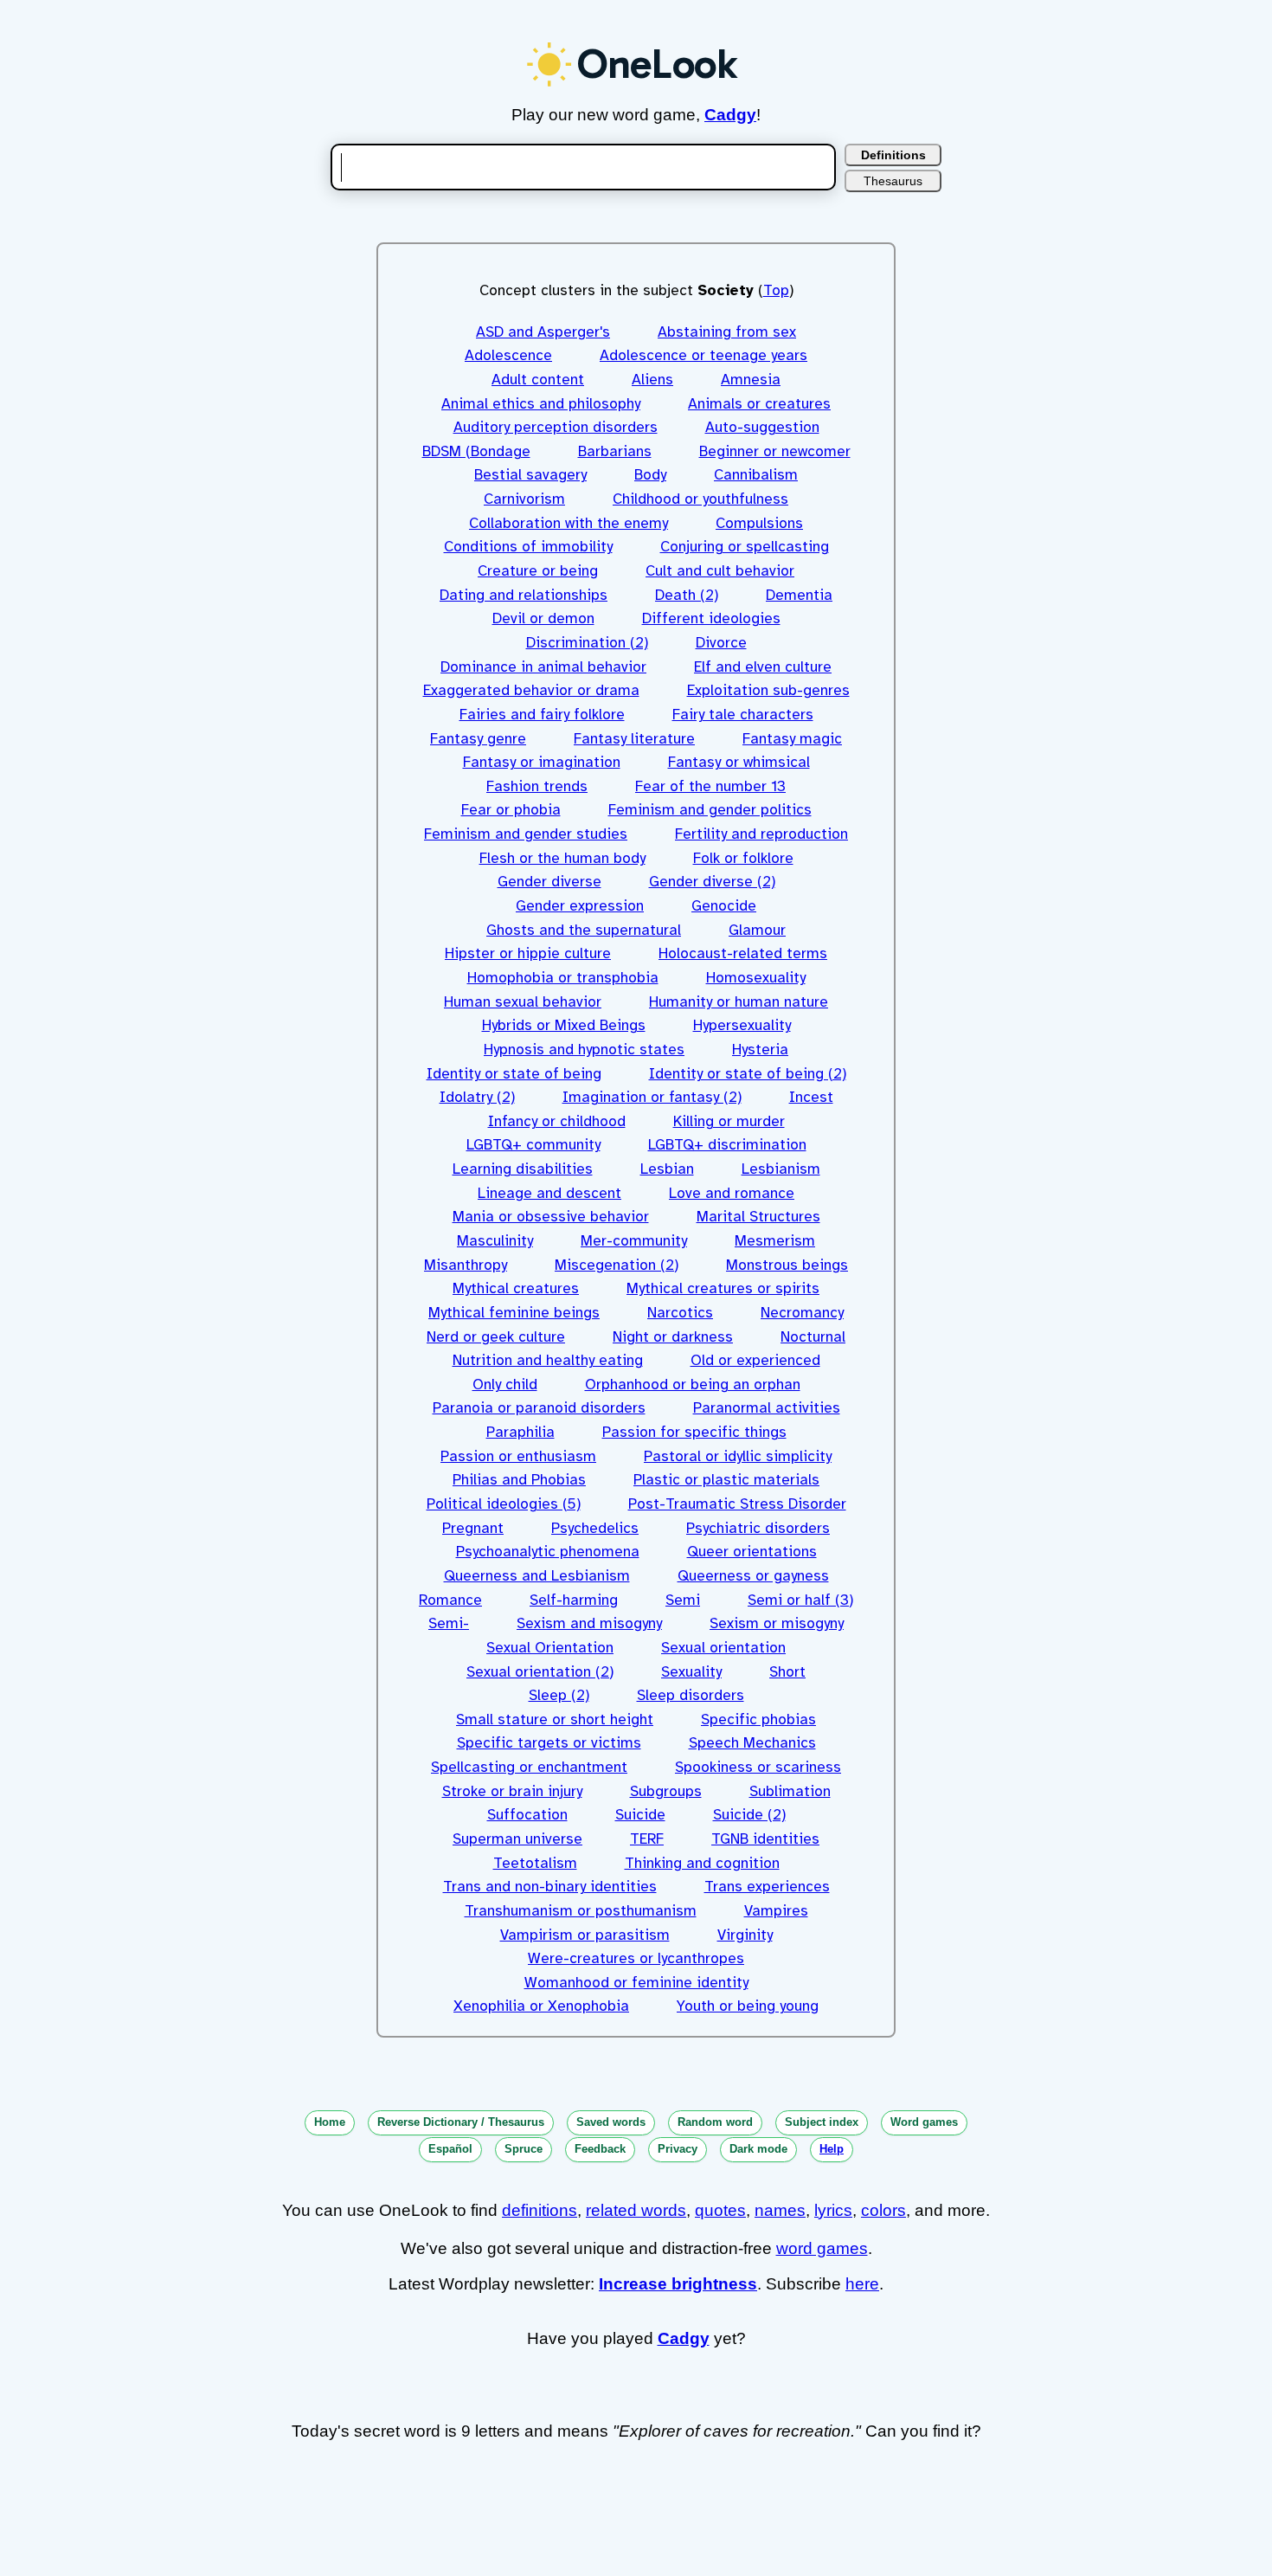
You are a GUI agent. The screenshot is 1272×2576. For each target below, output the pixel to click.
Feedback (600, 2149)
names (780, 2210)
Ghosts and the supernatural (584, 930)
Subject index (822, 2122)
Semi (683, 1600)
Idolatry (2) (477, 1097)
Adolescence (508, 355)
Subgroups (666, 1791)
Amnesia (751, 380)
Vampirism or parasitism (585, 1935)
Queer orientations (752, 1552)
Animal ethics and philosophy (541, 404)
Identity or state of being (514, 1074)
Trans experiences (767, 1887)
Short (787, 1672)
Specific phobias (758, 1719)
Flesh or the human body (562, 858)
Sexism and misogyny (589, 1623)
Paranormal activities (767, 1408)
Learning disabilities (523, 1169)
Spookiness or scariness (758, 1767)
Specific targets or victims (549, 1743)
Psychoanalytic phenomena (548, 1552)
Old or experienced (755, 1360)
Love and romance (732, 1193)
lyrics (833, 2210)
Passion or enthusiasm (518, 1456)
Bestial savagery (530, 475)
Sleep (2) (559, 1695)
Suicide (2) (749, 1815)
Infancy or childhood (557, 1121)
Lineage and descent (549, 1193)
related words (636, 2210)
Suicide (640, 1815)
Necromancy (802, 1313)
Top (776, 290)
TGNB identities (765, 1839)
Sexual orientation (723, 1648)
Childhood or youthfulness (700, 499)
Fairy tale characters (743, 715)
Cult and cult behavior (720, 571)
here (862, 2284)
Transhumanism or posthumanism (581, 1911)
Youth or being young (748, 2006)
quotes (720, 2210)
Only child (505, 1385)
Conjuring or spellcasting (745, 547)
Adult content (538, 380)
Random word (715, 2122)
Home (330, 2122)
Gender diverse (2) (712, 882)
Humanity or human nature (739, 1002)
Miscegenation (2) (617, 1265)
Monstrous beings (787, 1265)
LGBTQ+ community (533, 1145)
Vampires (776, 1911)
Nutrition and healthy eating (548, 1360)
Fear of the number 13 (710, 786)
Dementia (799, 595)
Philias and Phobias (519, 1480)
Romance (450, 1600)
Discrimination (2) (587, 643)
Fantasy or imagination (542, 762)
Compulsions (759, 523)
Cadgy (730, 115)
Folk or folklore (743, 858)
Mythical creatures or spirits (723, 1288)
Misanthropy (466, 1265)
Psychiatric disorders (758, 1528)
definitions (540, 2210)
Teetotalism (535, 1863)
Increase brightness (678, 2284)
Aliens (652, 380)
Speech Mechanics (752, 1743)
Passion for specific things (694, 1432)
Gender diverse (549, 882)
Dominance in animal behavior (543, 667)
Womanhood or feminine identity (636, 1983)
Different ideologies (711, 618)
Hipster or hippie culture (528, 953)
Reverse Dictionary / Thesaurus (461, 2122)
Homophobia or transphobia (563, 978)
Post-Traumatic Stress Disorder (737, 1504)
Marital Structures (758, 1217)
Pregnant (473, 1528)
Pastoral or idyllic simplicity (738, 1456)
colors (883, 2210)
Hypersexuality (742, 1025)
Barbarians (615, 451)
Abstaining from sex (727, 332)
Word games (924, 2122)
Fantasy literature (634, 739)
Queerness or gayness (753, 1576)
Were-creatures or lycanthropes (636, 1958)
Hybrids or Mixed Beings (564, 1025)
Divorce (721, 643)
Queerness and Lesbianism (537, 1576)
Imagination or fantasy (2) (652, 1097)
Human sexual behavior (523, 1002)
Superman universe (517, 1839)
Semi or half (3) (800, 1600)
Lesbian (667, 1169)
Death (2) (687, 595)
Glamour (757, 930)
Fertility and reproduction (761, 834)
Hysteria (760, 1050)
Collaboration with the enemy (569, 523)
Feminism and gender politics (710, 810)
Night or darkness (673, 1337)
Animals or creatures (759, 404)
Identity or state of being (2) (748, 1074)
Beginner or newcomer (775, 451)
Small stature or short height (555, 1719)
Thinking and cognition (702, 1863)
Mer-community (634, 1241)
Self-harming (574, 1600)
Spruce (524, 2149)
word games (822, 2248)
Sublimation (790, 1791)
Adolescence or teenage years (703, 355)
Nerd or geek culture (496, 1337)
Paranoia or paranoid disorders (539, 1408)
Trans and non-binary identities (550, 1887)
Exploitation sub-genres (768, 690)
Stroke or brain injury (512, 1791)
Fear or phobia (511, 810)
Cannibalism (756, 475)
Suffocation (527, 1815)
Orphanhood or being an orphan (693, 1385)
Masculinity (495, 1241)
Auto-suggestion (762, 427)
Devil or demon (543, 618)
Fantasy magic (792, 739)
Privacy (678, 2149)
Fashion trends (537, 786)
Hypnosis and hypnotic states (584, 1050)
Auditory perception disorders (556, 427)
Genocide (724, 906)
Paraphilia (520, 1432)
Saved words (611, 2122)
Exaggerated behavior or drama (531, 690)
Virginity (745, 1935)
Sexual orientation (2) (540, 1672)
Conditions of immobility (528, 547)
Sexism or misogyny (777, 1623)
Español (450, 2149)
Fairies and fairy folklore (542, 715)
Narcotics (680, 1313)
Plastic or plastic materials (726, 1480)
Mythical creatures (516, 1288)
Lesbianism (781, 1169)
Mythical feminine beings (514, 1313)
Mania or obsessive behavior (551, 1217)
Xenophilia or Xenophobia (541, 2006)
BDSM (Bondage (476, 451)
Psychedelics (595, 1528)
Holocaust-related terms (743, 953)
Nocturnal (813, 1337)
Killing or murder (729, 1121)
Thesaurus (893, 181)
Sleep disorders (691, 1695)
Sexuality (691, 1672)
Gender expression (580, 906)
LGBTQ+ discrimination (727, 1145)
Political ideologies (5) (504, 1504)
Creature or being (538, 571)
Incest (811, 1097)
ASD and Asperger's (543, 332)
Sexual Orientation (550, 1648)
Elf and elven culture (763, 667)
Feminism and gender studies (526, 834)
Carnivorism (524, 499)
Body (650, 475)
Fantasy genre (478, 739)
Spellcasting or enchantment (529, 1767)
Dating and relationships (524, 595)
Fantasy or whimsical (739, 762)
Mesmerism (775, 1241)
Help (832, 2149)
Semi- (449, 1623)
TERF (647, 1839)
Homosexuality (756, 978)
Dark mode (758, 2149)
